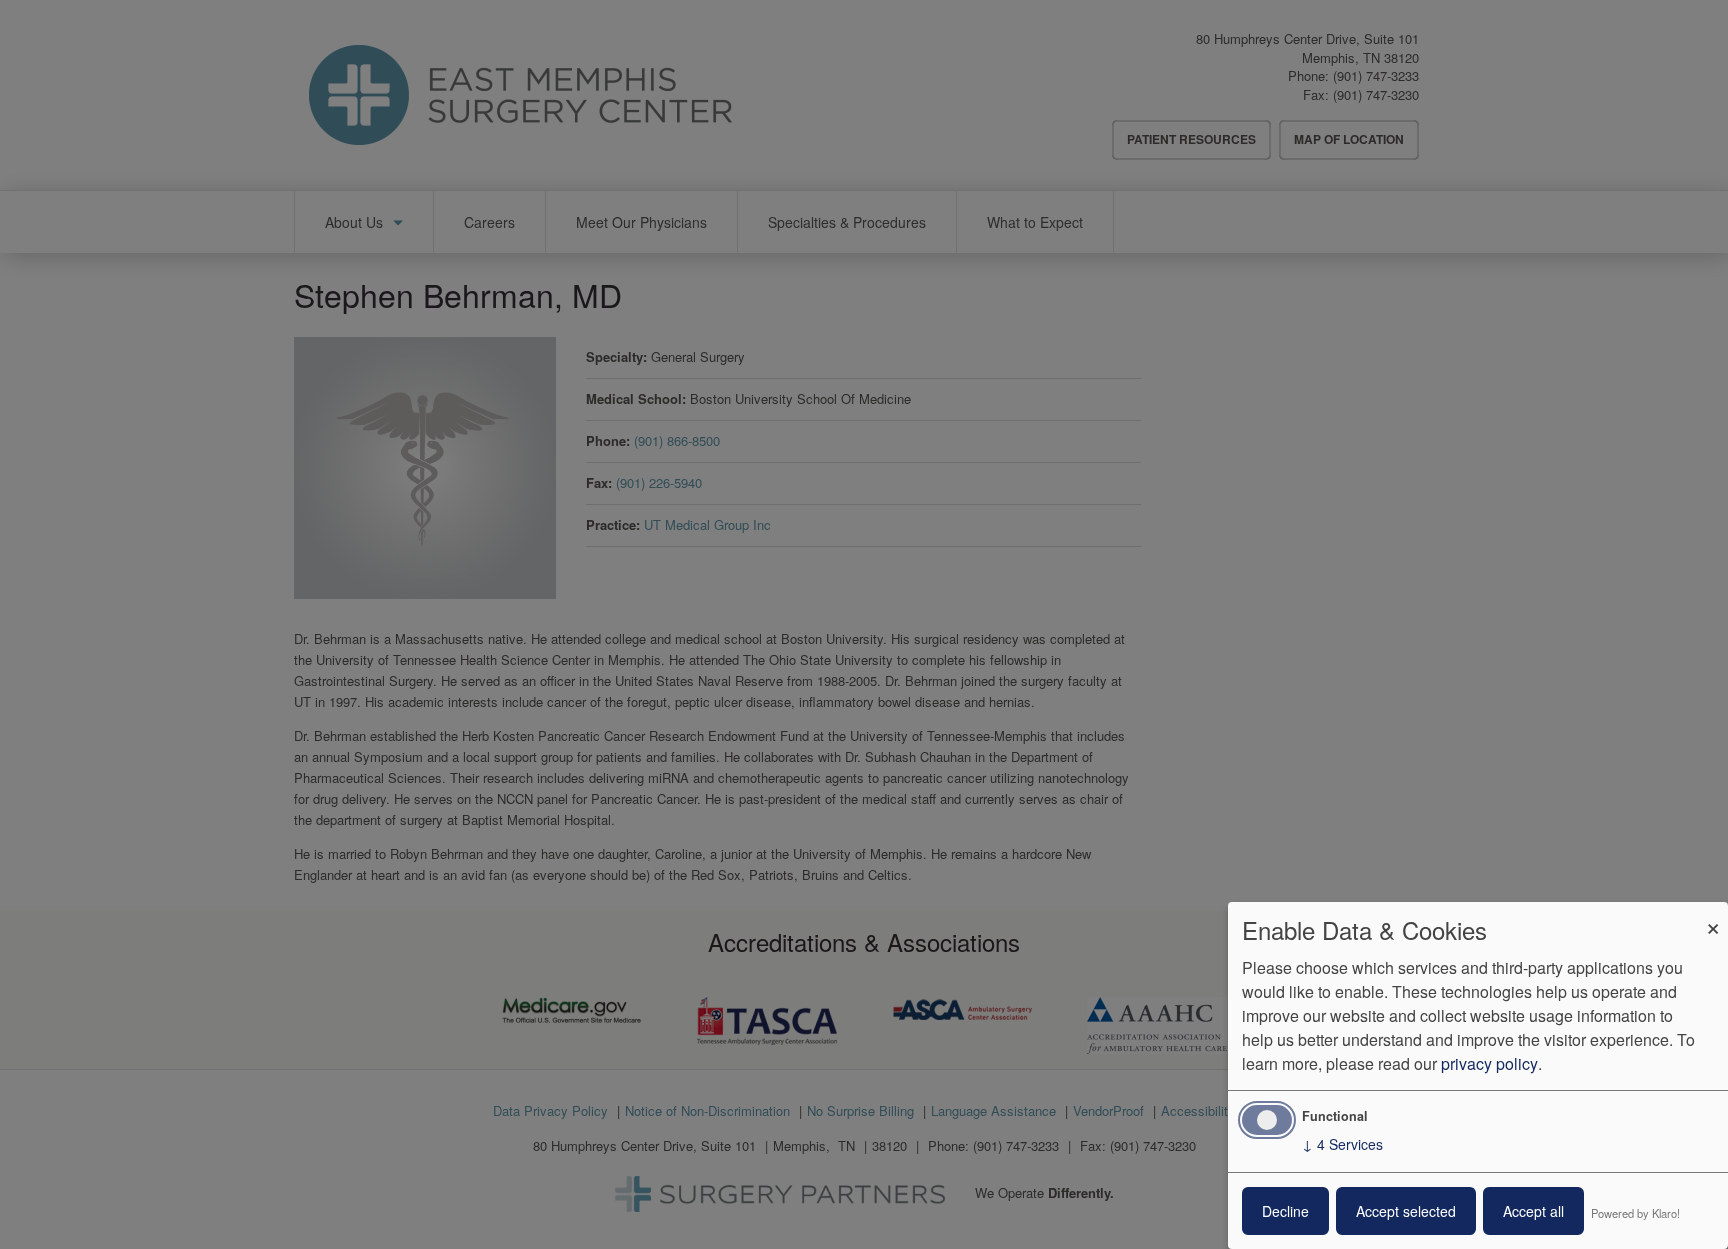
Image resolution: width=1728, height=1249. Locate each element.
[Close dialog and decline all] (1713, 914)
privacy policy (1489, 1063)
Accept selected (1406, 1211)
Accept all (1533, 1211)
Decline (1285, 1211)
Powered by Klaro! (1635, 1213)
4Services (1342, 1144)
